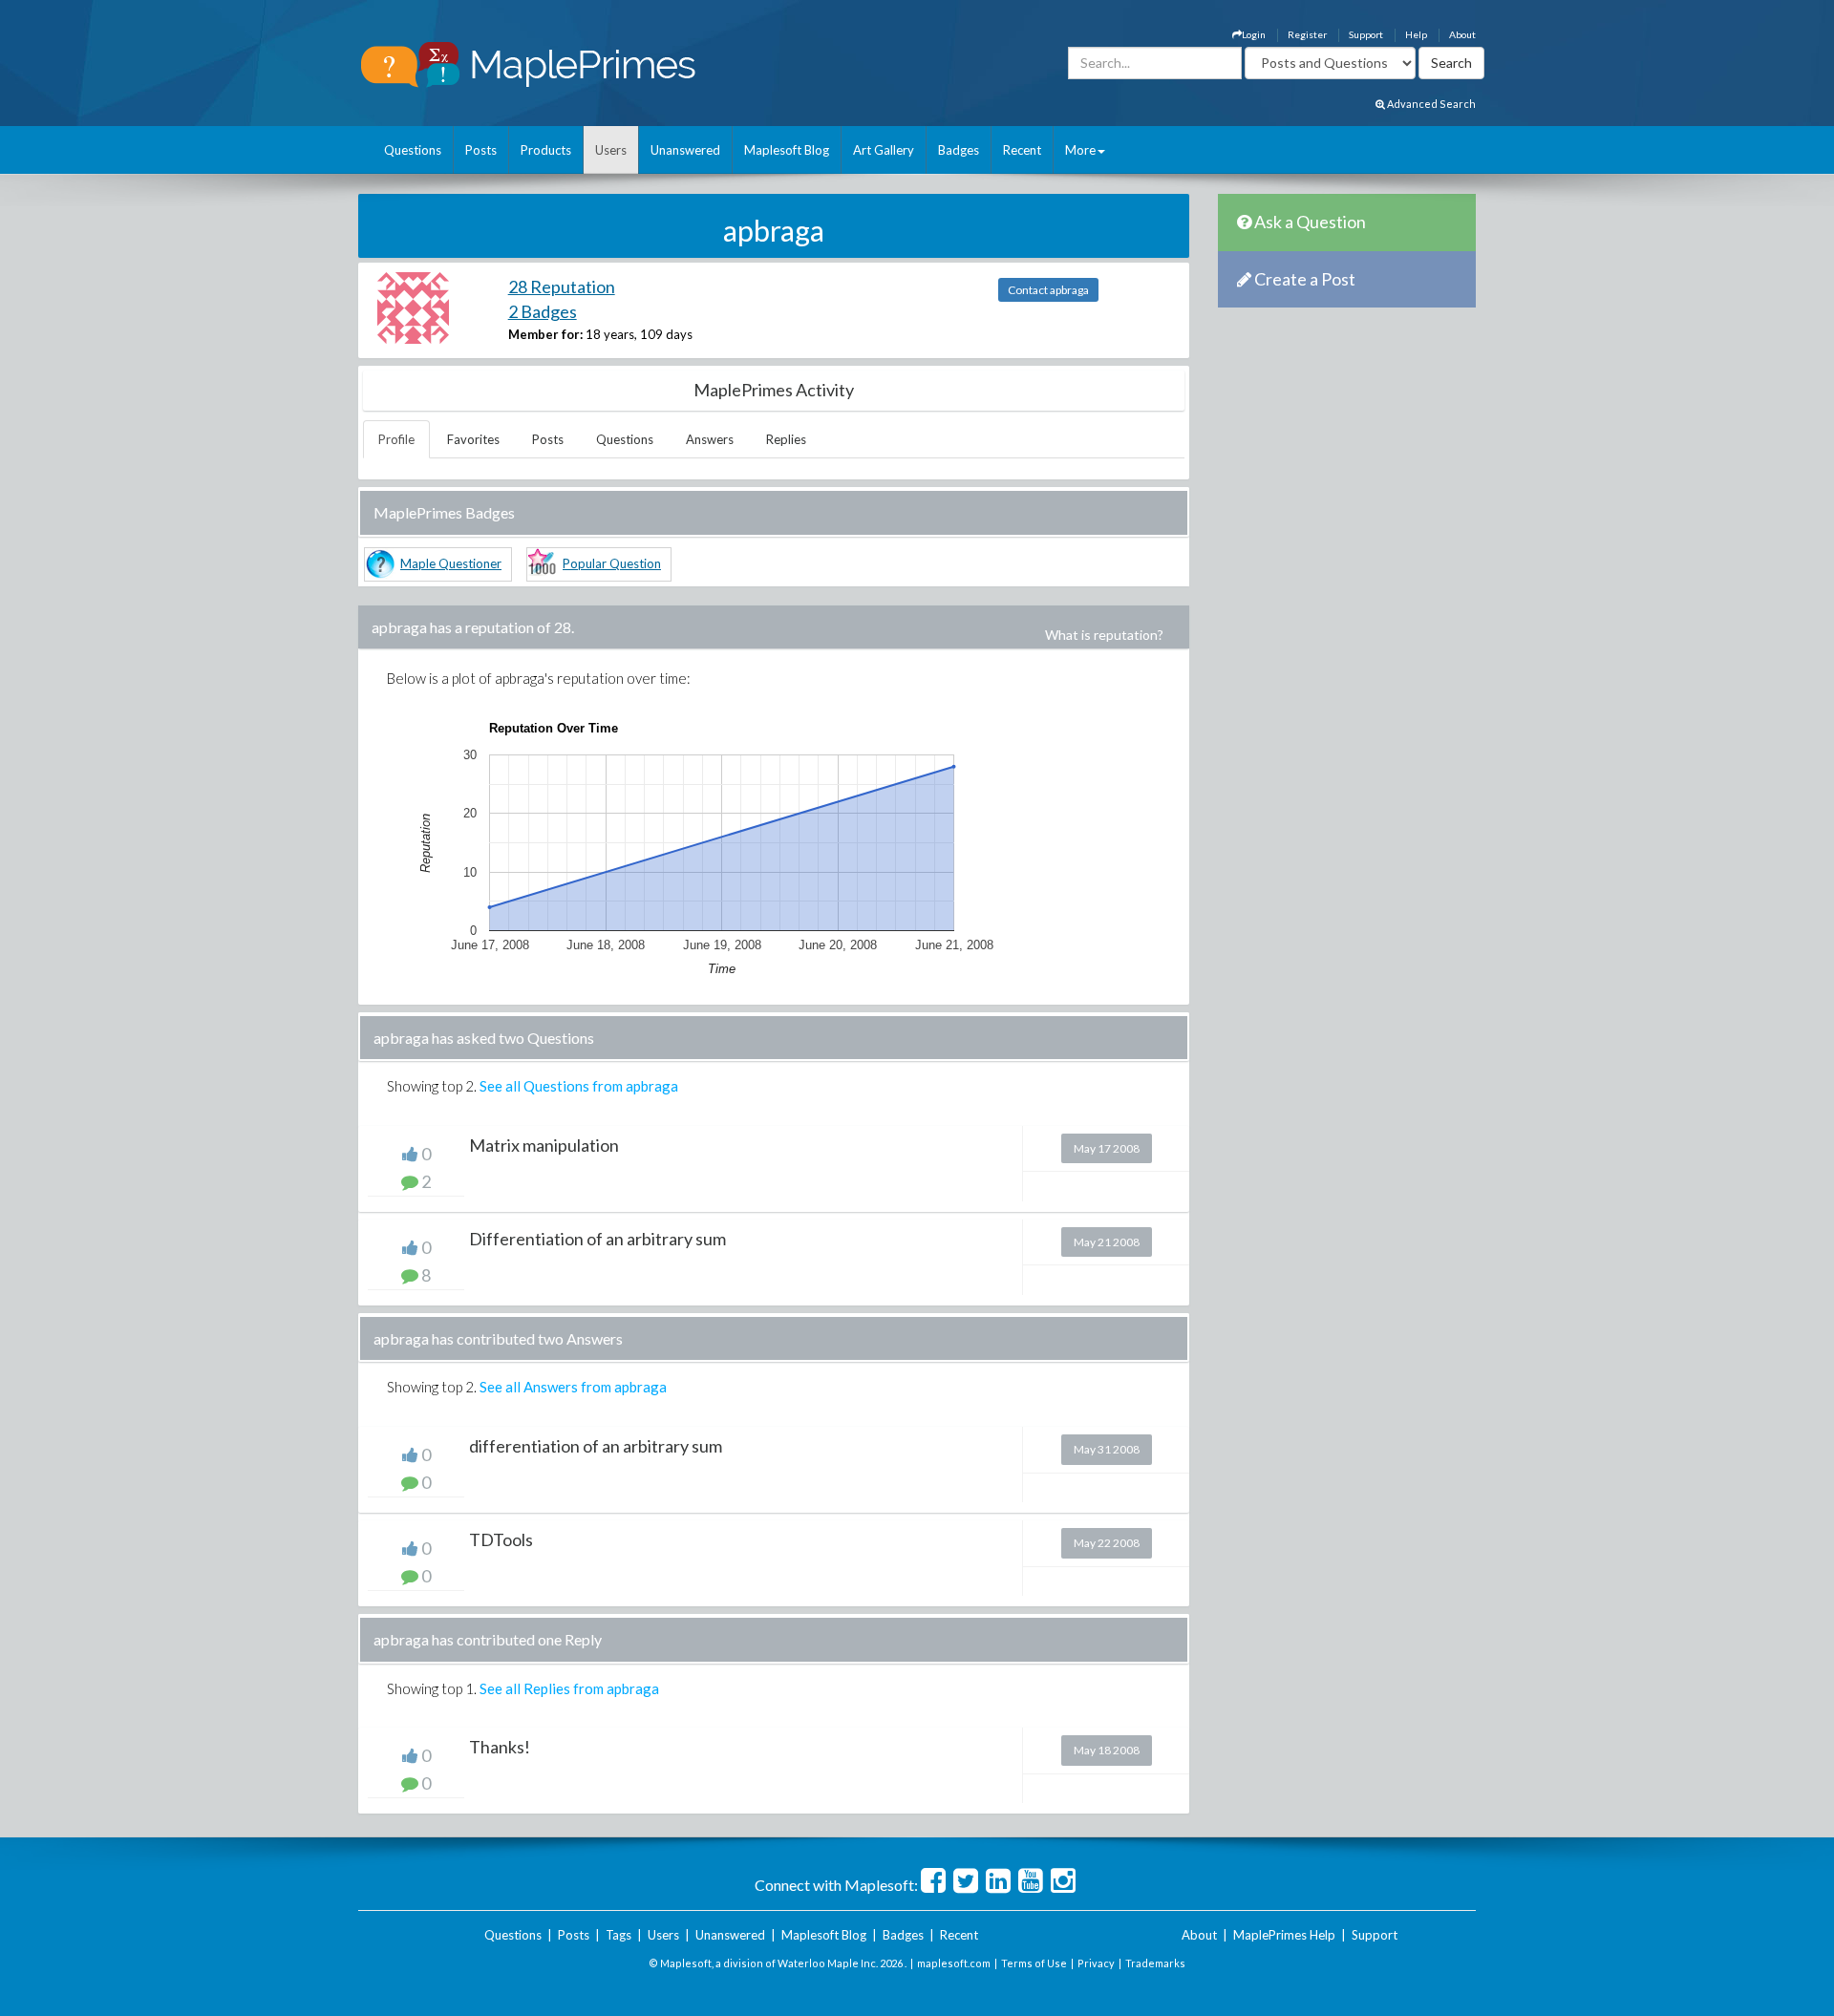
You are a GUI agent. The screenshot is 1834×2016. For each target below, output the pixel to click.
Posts (481, 150)
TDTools (501, 1539)
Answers (710, 439)
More (1080, 150)
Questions (413, 150)
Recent (1022, 150)
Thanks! (500, 1747)
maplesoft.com (954, 1963)
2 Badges (543, 311)
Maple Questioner (451, 563)
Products (546, 150)
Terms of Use (1034, 1963)
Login (1254, 34)
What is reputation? (1104, 635)
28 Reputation (562, 286)
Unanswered (685, 150)
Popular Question (612, 563)
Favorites (473, 439)
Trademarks (1155, 1963)
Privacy (1096, 1963)
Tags (618, 1935)
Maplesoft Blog (787, 150)
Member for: (545, 334)
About (1462, 34)
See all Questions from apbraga (579, 1086)
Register (1307, 34)
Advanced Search (1430, 104)
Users (611, 150)
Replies (786, 439)
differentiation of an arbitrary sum (596, 1446)
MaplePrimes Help (1284, 1935)
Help (1416, 34)
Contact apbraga (1048, 290)
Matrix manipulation (544, 1145)
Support (1366, 34)
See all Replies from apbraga (569, 1688)
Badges (959, 150)
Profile (396, 439)
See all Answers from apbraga (573, 1387)
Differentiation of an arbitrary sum (597, 1239)
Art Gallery (884, 150)
